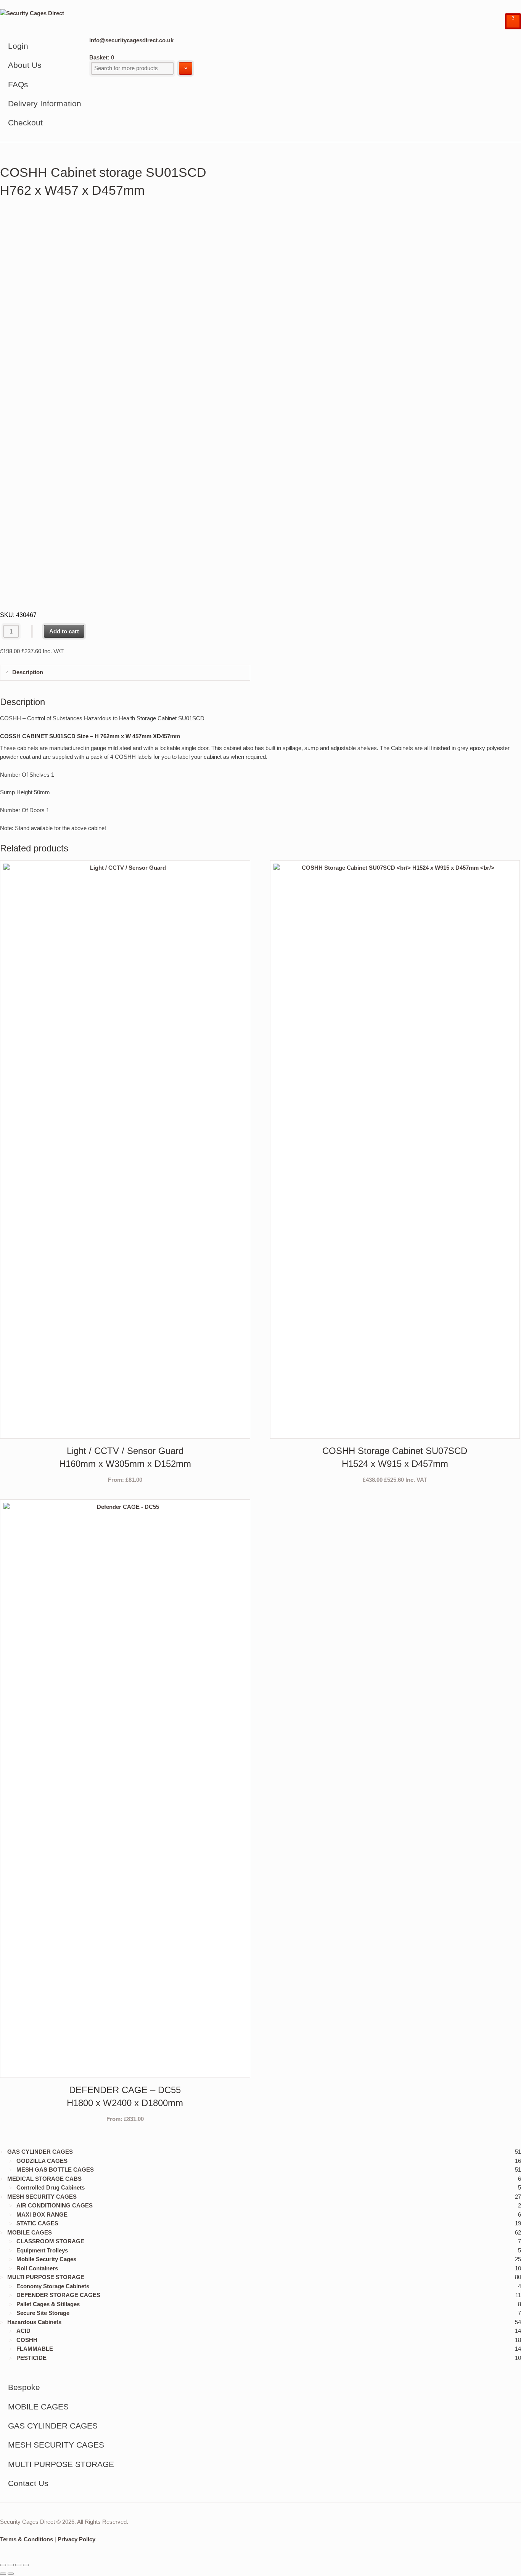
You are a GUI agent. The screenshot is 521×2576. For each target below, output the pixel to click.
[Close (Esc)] (26, 2565)
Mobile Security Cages (46, 2259)
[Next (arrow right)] (11, 2574)
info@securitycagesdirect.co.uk (131, 40)
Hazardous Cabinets (34, 2322)
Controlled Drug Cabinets (51, 2187)
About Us (25, 65)
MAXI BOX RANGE (42, 2215)
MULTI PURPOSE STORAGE (46, 2277)
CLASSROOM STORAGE (50, 2241)
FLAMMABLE (35, 2349)
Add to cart (64, 631)
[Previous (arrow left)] (3, 2574)
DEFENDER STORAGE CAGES (58, 2295)
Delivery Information (45, 103)
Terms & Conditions (27, 2539)
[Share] (18, 2565)
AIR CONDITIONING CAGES (55, 2205)
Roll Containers (37, 2268)
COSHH (27, 2340)
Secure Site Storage (43, 2313)
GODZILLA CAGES (42, 2161)
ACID (23, 2331)
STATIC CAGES (37, 2223)
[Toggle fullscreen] (11, 2565)
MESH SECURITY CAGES (42, 2197)
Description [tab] (27, 672)
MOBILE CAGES (30, 2232)
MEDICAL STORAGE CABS (44, 2179)
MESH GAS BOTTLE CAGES (55, 2170)
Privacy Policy (76, 2539)
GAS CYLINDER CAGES (40, 2152)
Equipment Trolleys (42, 2250)
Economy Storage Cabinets (53, 2286)
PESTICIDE (31, 2358)
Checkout (25, 123)
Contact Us (28, 2483)
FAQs (18, 84)
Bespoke (24, 2387)
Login (18, 46)
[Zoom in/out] (3, 2565)
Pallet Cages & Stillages (48, 2304)
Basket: (102, 57)
